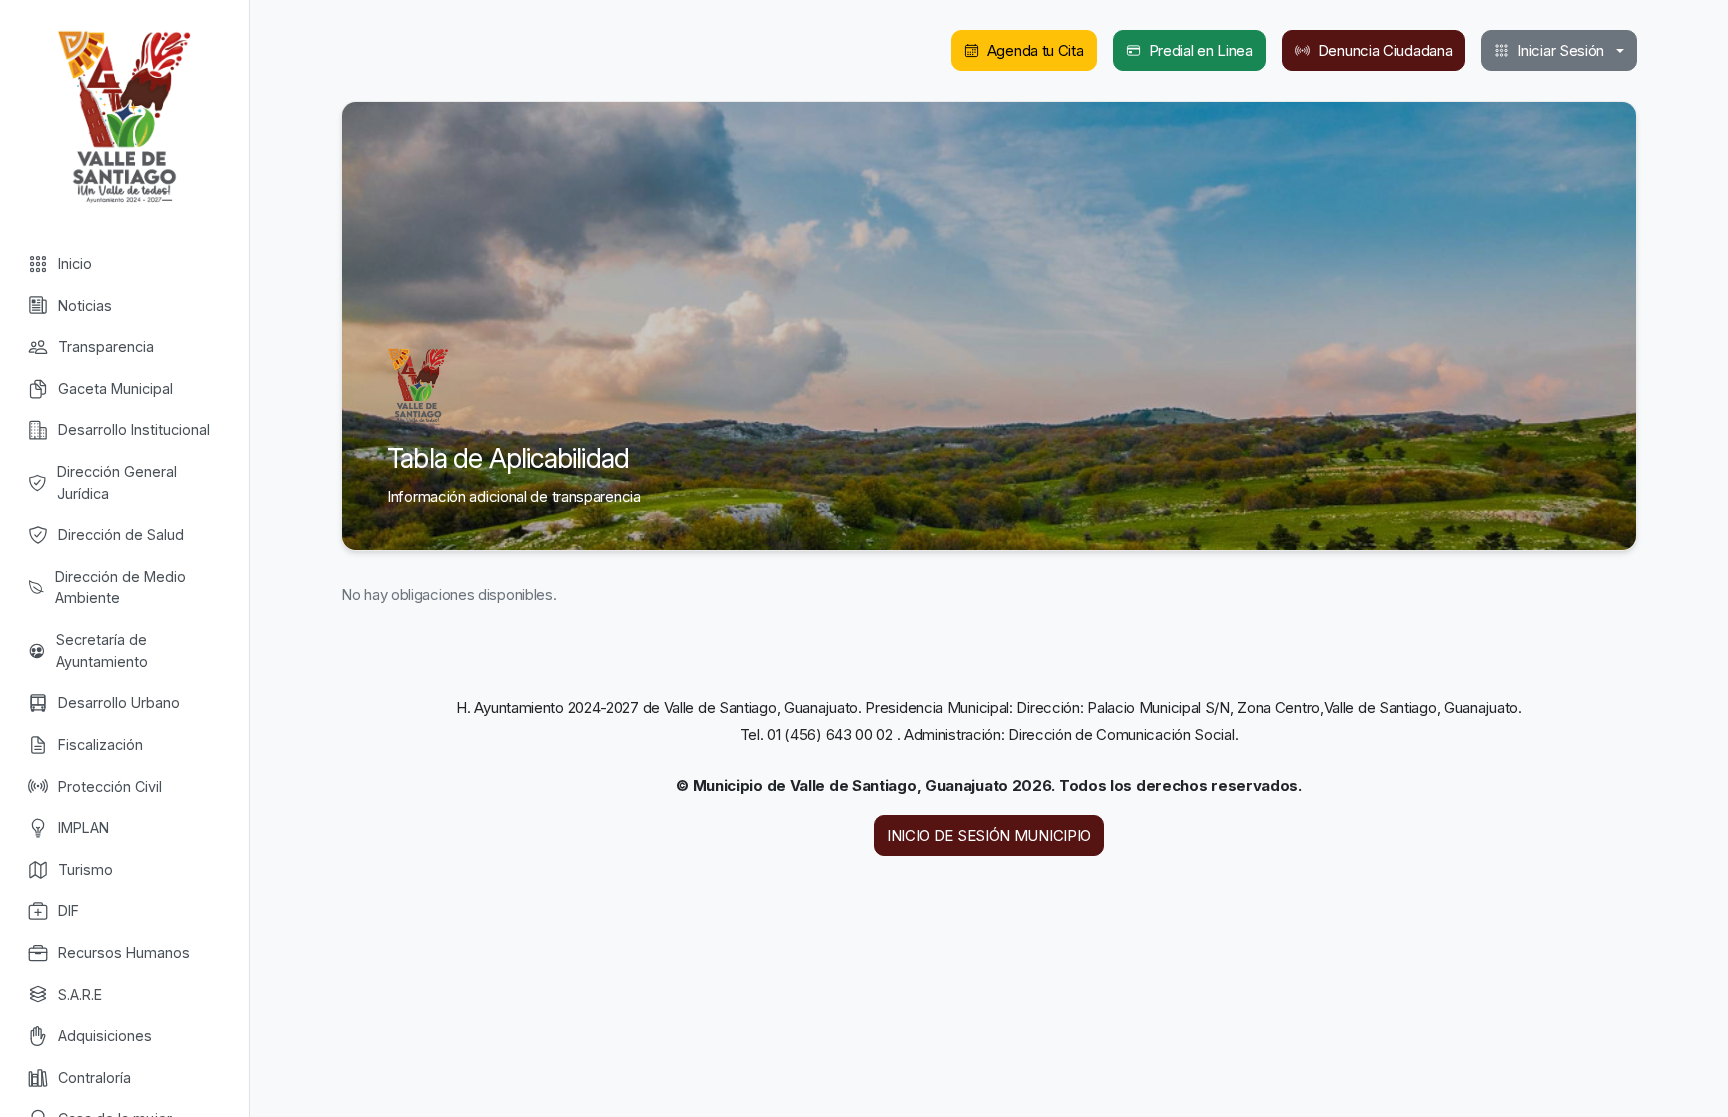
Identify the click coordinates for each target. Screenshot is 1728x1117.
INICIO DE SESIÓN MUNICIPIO (989, 835)
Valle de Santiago (124, 115)
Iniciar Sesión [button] (1560, 50)
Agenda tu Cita (1035, 50)
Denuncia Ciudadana (1385, 50)
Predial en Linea (1201, 50)
